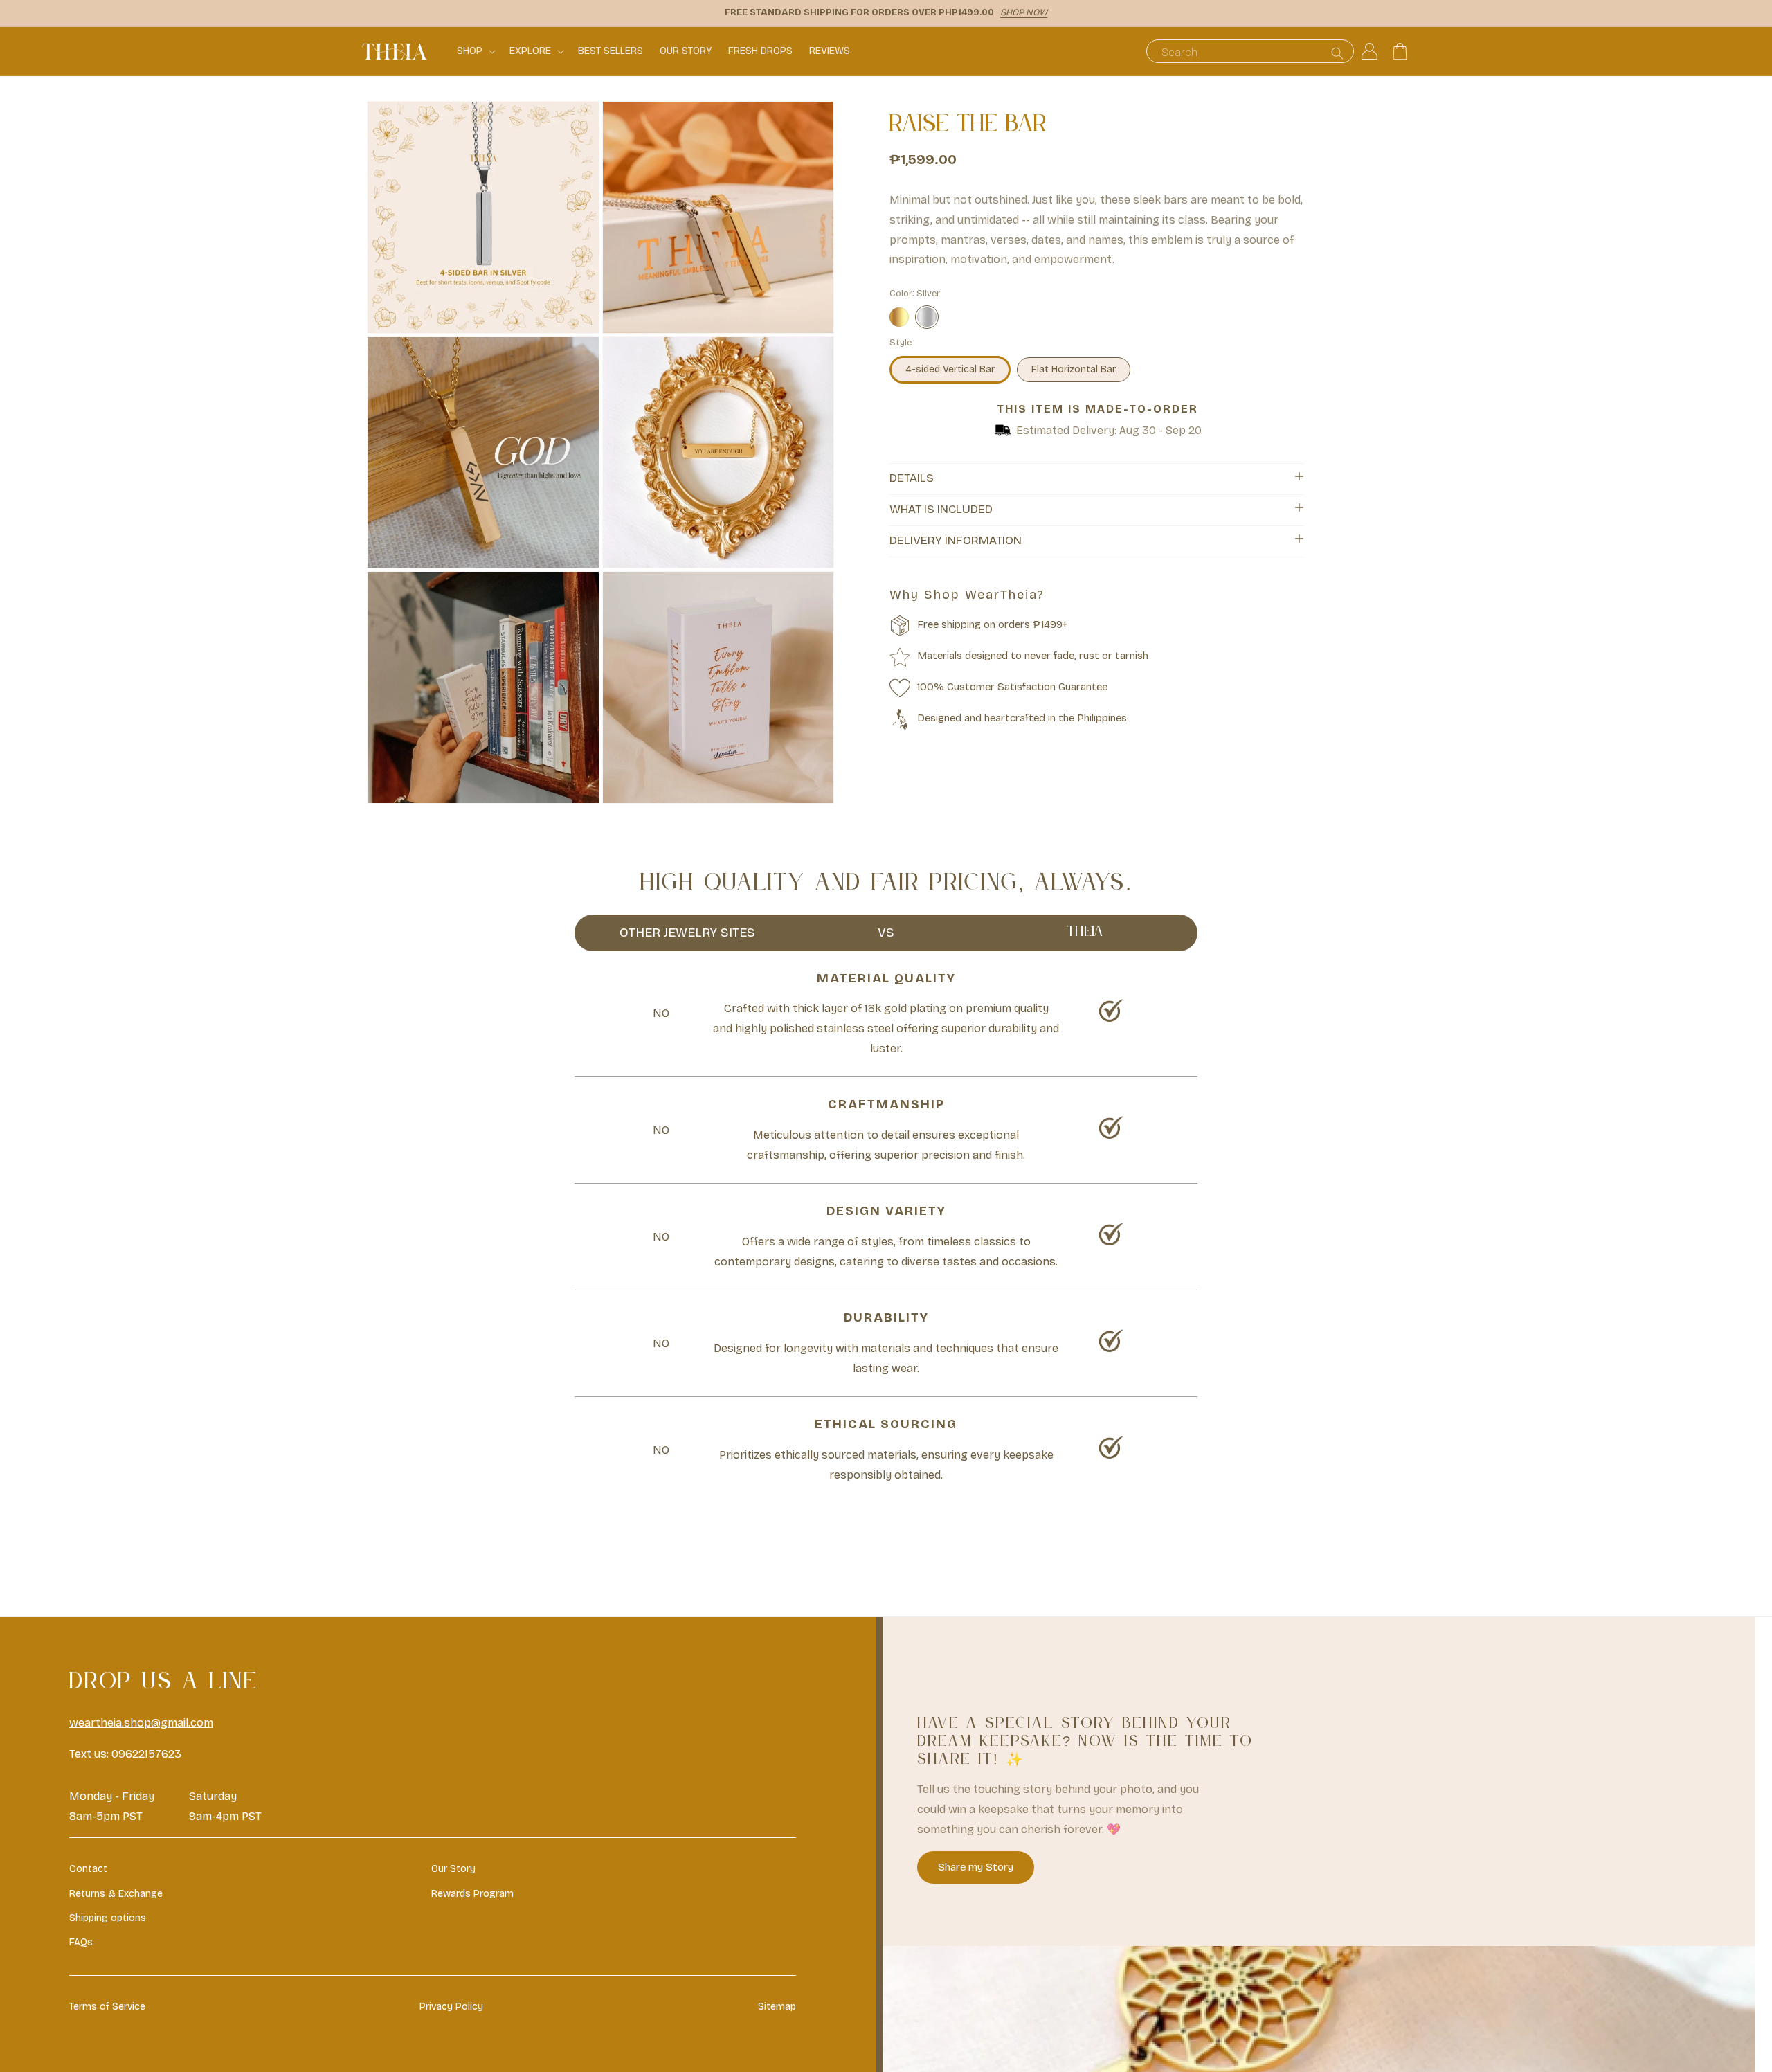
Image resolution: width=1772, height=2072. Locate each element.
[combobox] (1250, 51)
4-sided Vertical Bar (950, 369)
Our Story (453, 1869)
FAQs (81, 1942)
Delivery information (956, 540)
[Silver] (927, 317)
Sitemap (777, 2007)
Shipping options (108, 1918)
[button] (475, 51)
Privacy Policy (451, 2007)
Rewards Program (472, 1894)
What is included (941, 509)
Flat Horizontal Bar (1074, 369)
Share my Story (976, 1867)
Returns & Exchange (116, 1894)
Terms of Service (107, 2007)
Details (912, 478)
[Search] (1337, 53)
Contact (88, 1869)
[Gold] (899, 317)
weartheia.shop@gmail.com (141, 1723)
